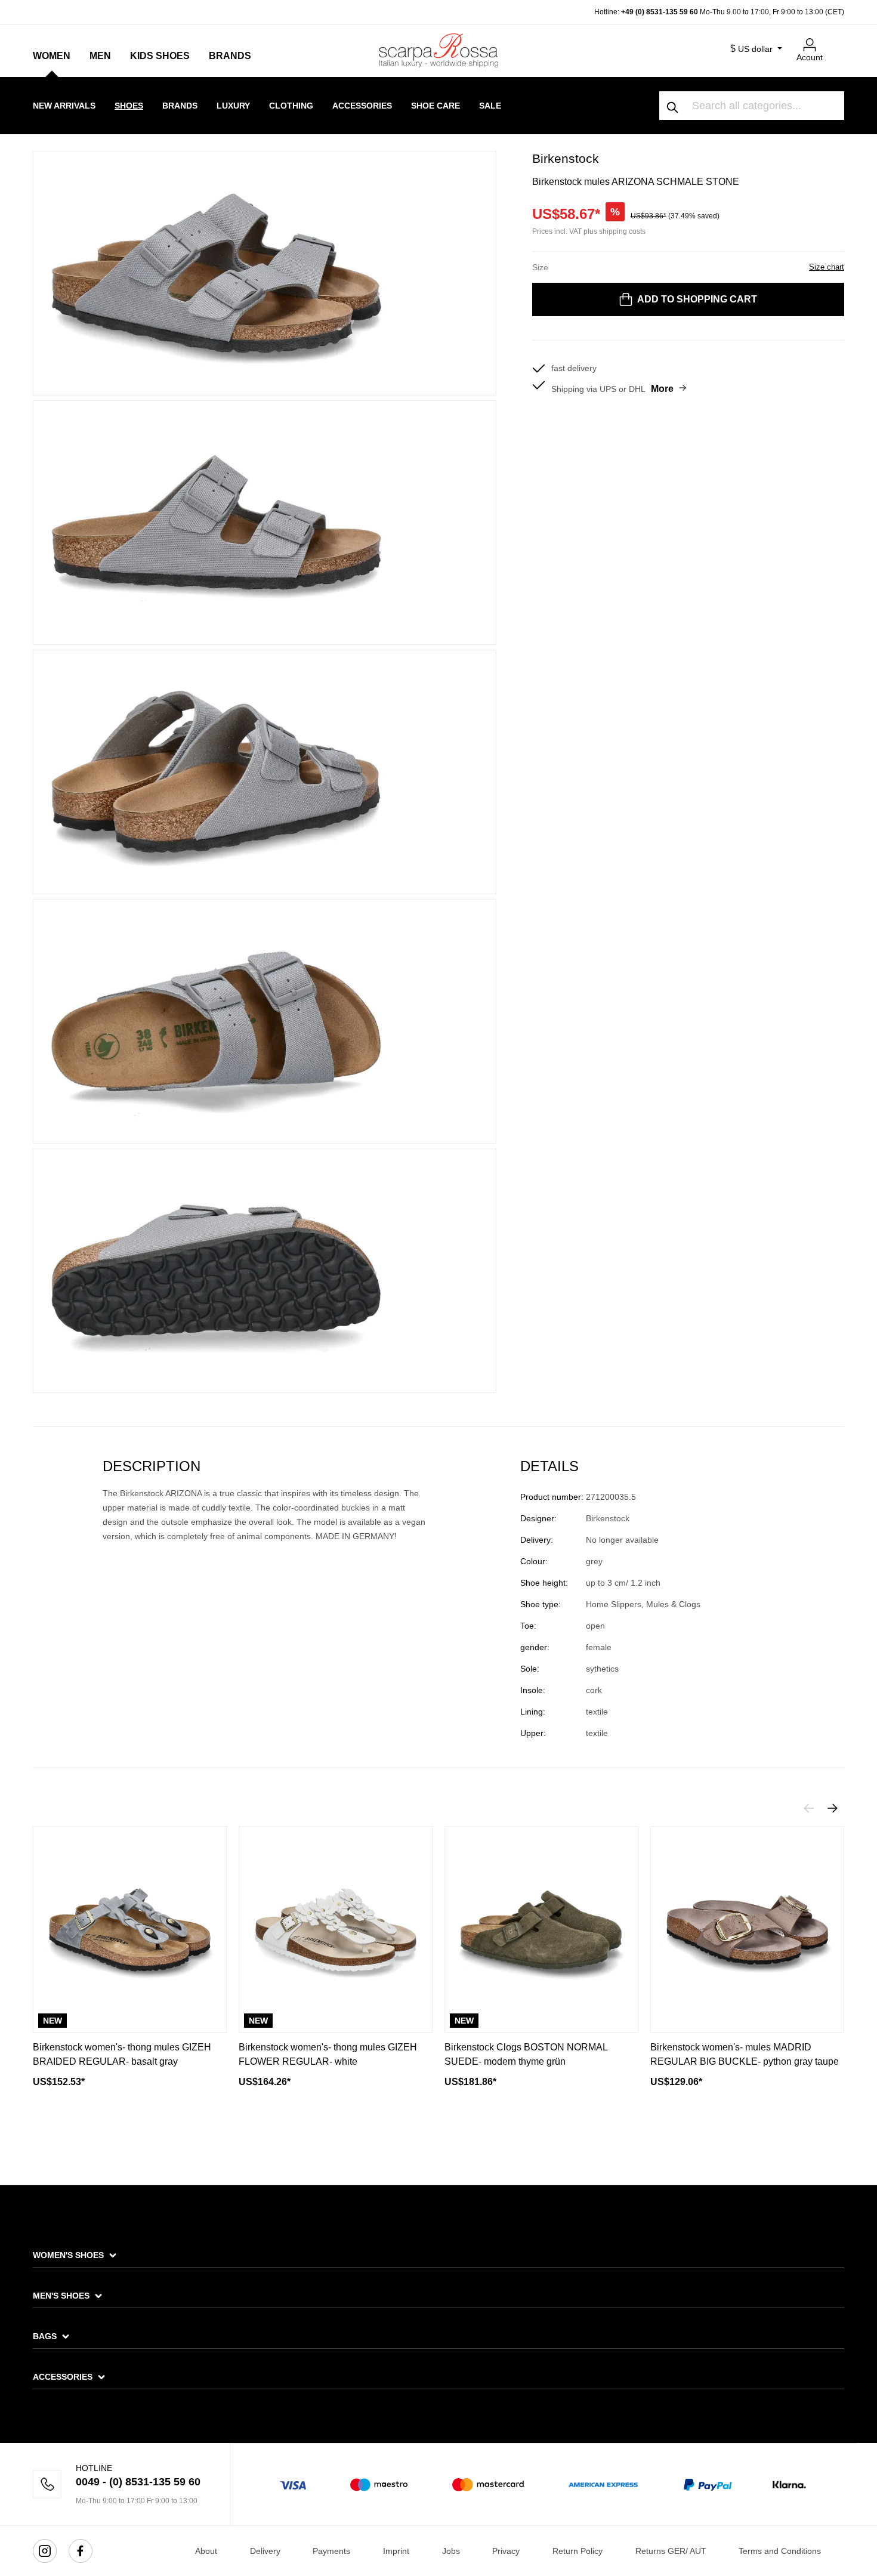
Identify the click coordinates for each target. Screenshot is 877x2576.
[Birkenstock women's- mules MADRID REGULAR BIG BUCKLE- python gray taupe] (747, 1930)
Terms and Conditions (780, 2551)
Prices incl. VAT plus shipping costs (589, 231)
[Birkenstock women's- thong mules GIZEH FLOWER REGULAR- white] (336, 1930)
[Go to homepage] (438, 50)
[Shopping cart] (837, 40)
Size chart (827, 267)
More (662, 389)
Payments (331, 2551)
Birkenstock (566, 158)
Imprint (396, 2551)
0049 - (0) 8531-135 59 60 (138, 2482)
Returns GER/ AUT (671, 2551)
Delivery (265, 2551)
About (206, 2551)
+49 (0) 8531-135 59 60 (660, 12)
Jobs (451, 2551)
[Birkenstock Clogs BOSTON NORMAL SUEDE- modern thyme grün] (541, 1930)
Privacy (506, 2551)
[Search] (673, 106)
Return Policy (578, 2551)
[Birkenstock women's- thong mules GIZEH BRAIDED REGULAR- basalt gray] (130, 1930)
